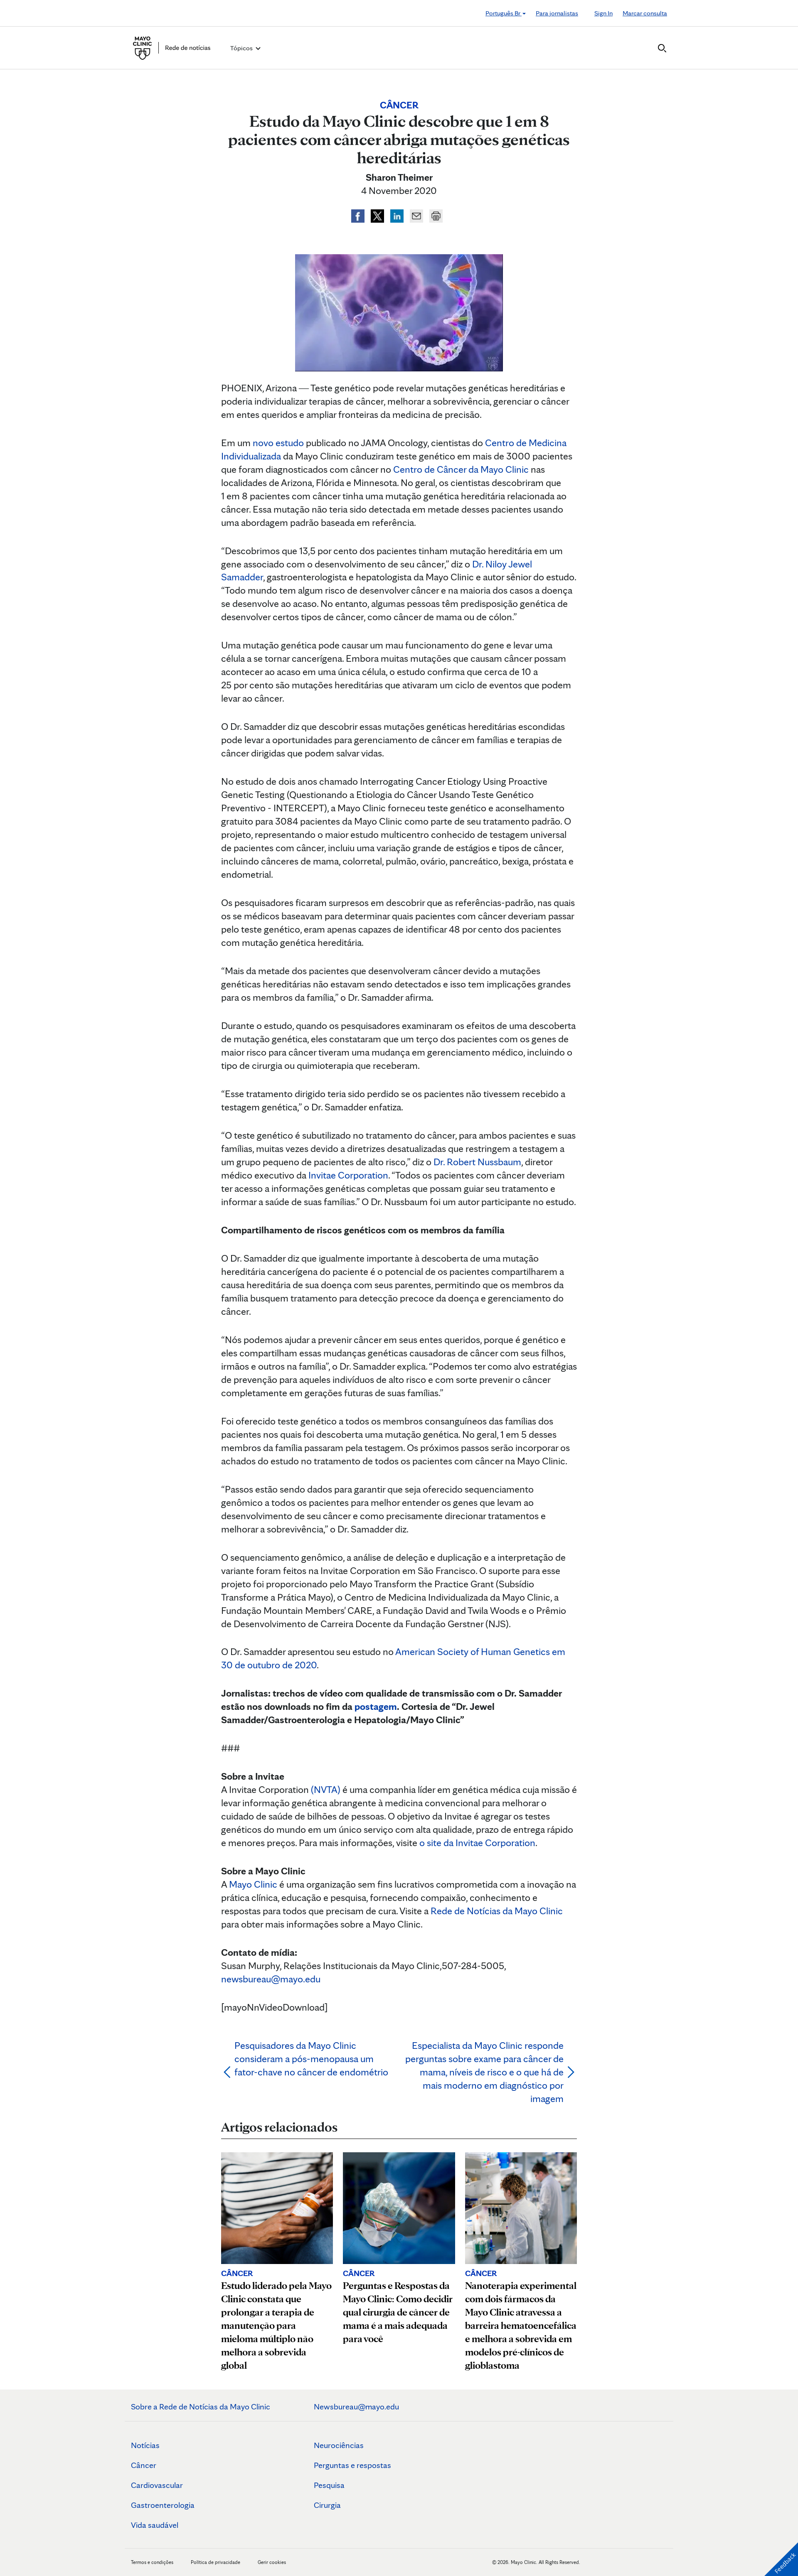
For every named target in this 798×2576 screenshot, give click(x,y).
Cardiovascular (157, 2485)
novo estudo (278, 443)
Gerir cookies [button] (272, 2562)
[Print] (436, 215)
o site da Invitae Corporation (477, 1843)
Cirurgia (327, 2505)
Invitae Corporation (348, 1175)
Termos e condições (153, 2562)
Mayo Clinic (253, 1884)
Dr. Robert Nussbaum (477, 1162)
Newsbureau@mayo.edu (356, 2407)
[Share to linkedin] (398, 215)
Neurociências (339, 2445)
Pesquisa (329, 2485)
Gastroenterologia (163, 2505)
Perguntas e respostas (352, 2465)
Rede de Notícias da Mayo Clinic (497, 1911)
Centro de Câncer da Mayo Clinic (461, 469)
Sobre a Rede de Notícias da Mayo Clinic (201, 2407)
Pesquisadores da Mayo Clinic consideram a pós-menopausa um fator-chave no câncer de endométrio (311, 2059)
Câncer (144, 2465)
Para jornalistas (557, 13)
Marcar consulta (645, 13)
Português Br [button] (504, 13)
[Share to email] (417, 215)
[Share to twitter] (378, 215)
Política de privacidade (216, 2562)
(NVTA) (326, 1789)
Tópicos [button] (242, 48)
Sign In (603, 13)
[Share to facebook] (359, 215)
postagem (376, 1706)
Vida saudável (155, 2525)
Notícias (145, 2445)
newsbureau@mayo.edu (271, 1979)
